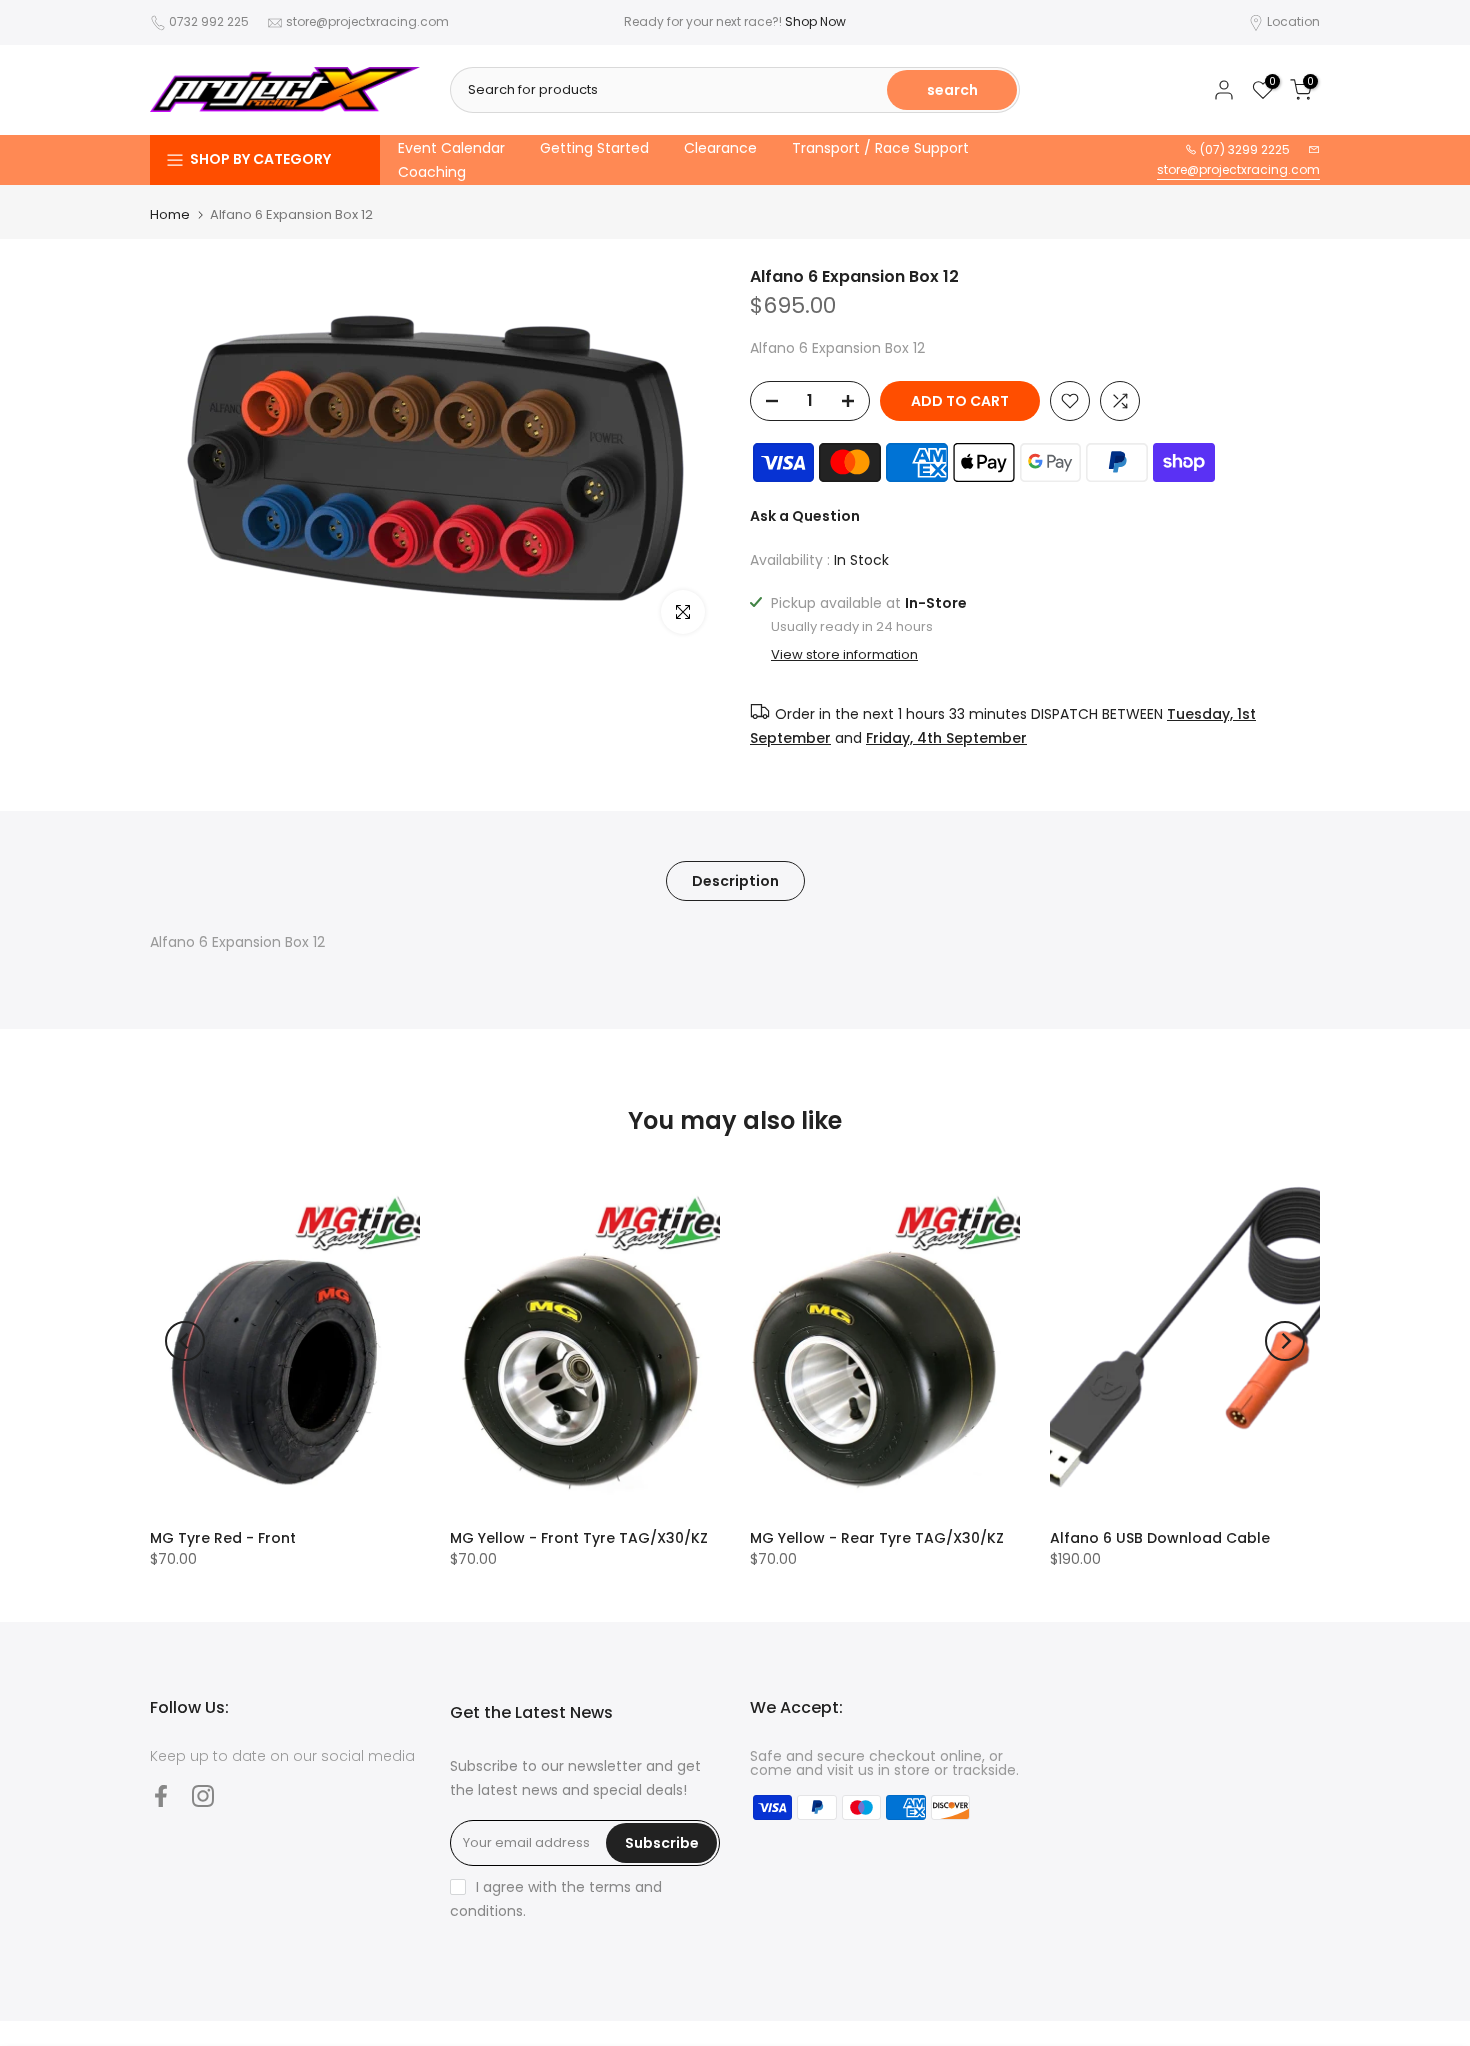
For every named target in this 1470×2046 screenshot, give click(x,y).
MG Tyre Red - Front (223, 1538)
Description (735, 880)
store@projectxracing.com (367, 21)
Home (170, 214)
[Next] (1285, 1341)
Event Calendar (451, 148)
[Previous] (185, 1341)
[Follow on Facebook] (161, 1795)
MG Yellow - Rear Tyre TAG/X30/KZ (877, 1538)
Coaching (432, 172)
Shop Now (815, 21)
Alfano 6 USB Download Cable (1160, 1538)
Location (1293, 21)
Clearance (720, 148)
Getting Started (594, 148)
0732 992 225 (209, 21)
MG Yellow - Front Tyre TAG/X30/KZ (579, 1538)
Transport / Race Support (880, 148)
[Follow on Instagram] (203, 1795)
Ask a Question (805, 516)
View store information (844, 655)
